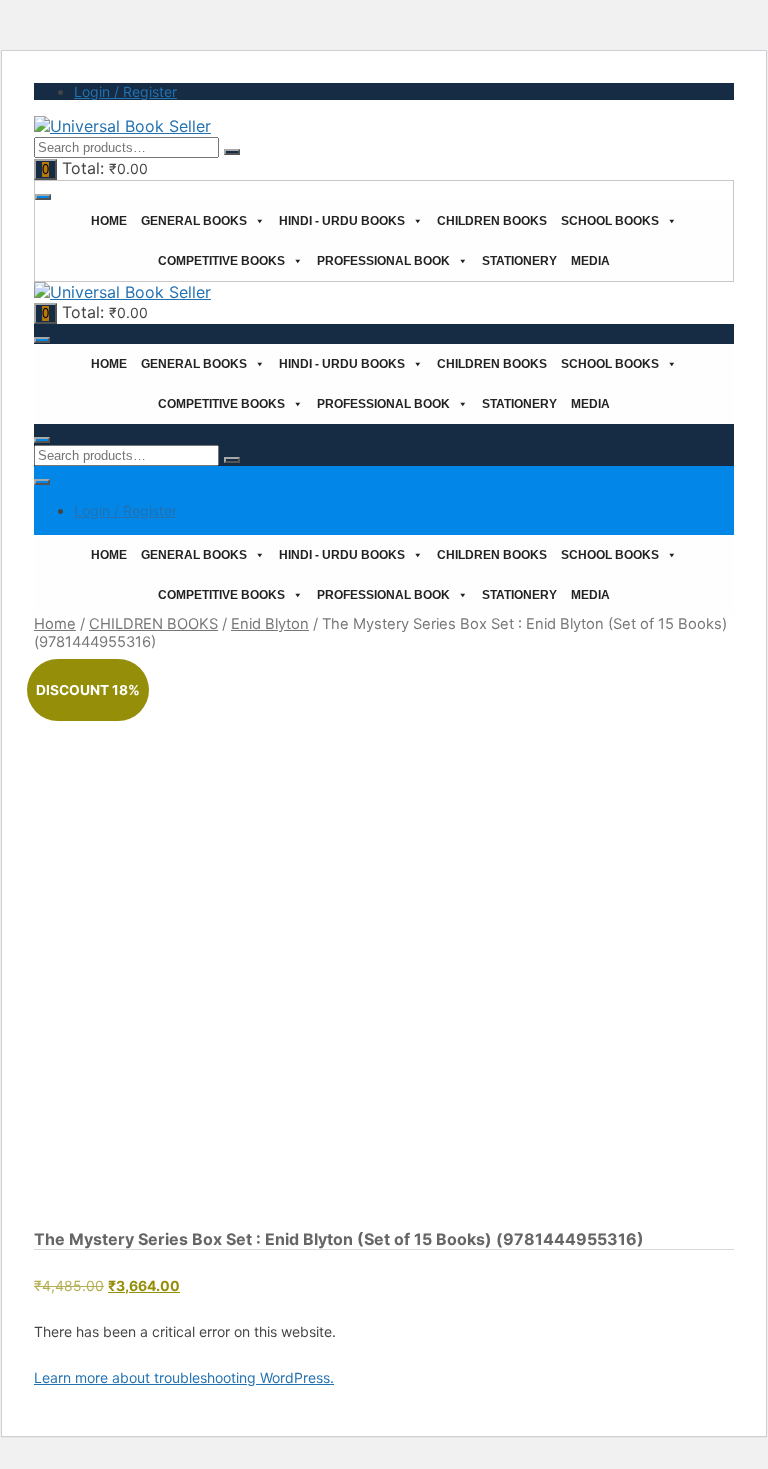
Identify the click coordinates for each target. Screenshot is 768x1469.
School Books (610, 221)
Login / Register (125, 91)
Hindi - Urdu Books (342, 221)
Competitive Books (221, 261)
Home (109, 221)
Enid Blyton (270, 624)
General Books (194, 221)
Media (590, 261)
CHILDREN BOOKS (153, 624)
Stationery (519, 261)
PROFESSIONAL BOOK (383, 261)
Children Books (492, 221)
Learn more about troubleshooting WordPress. (184, 1377)
